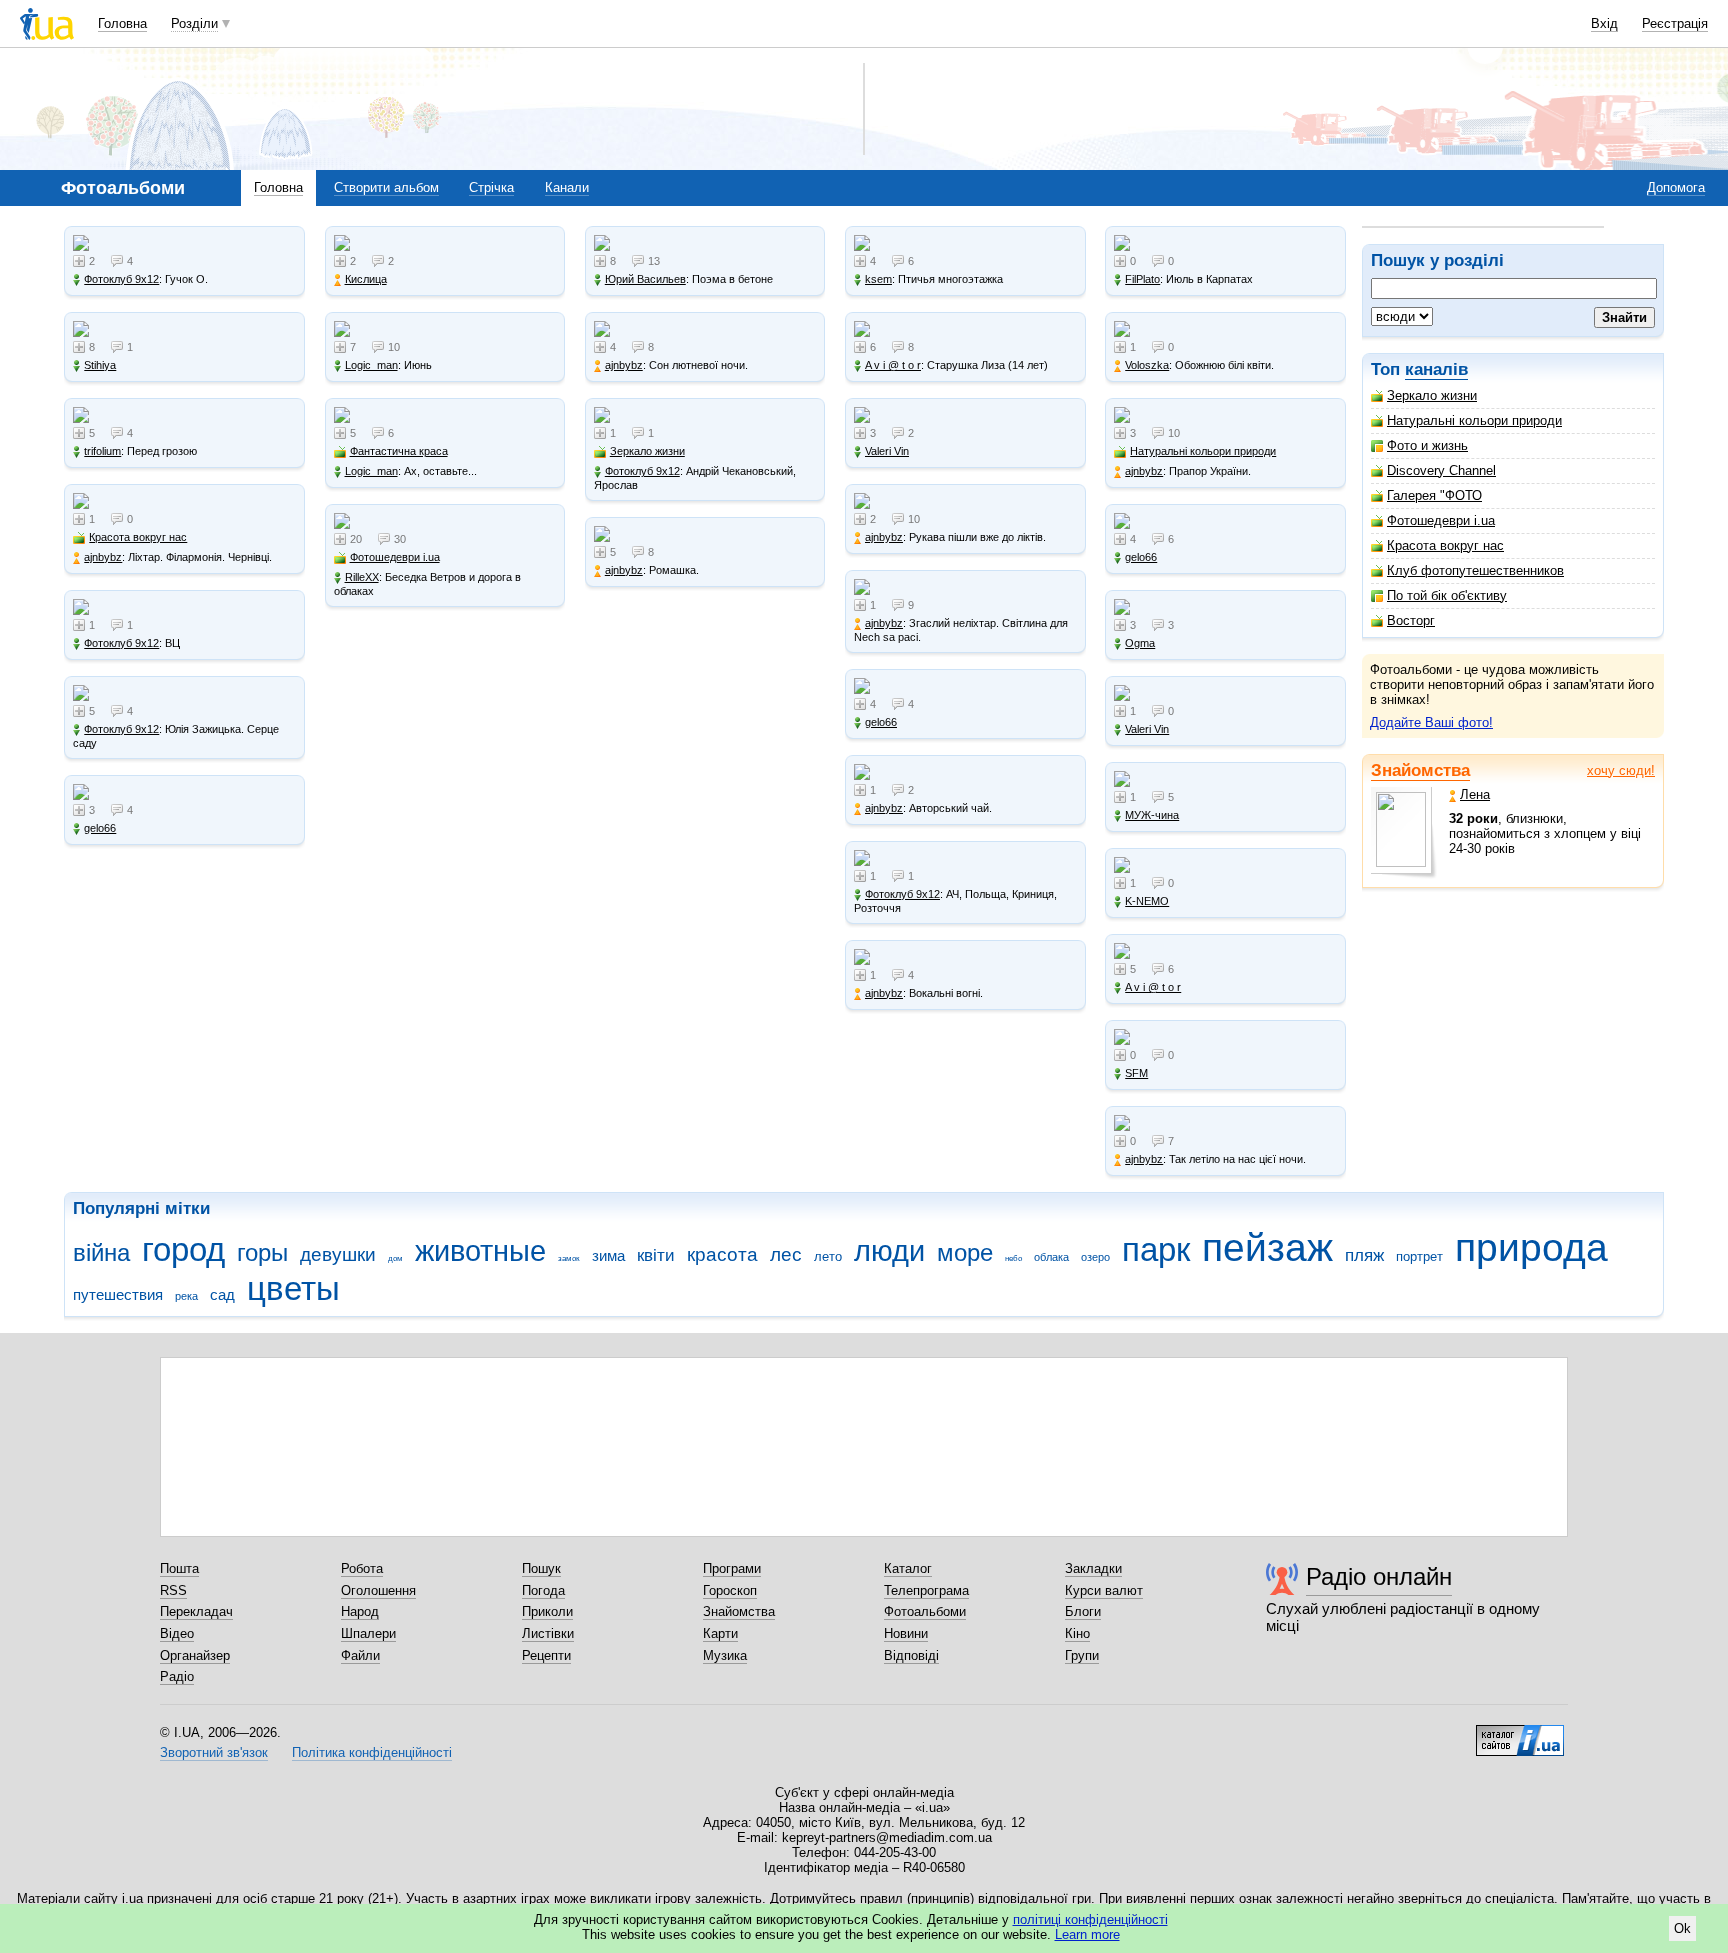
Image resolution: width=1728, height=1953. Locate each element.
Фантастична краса (399, 451)
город (183, 1249)
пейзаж (1267, 1247)
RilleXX (362, 577)
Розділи (194, 23)
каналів (1436, 369)
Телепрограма (926, 1590)
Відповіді (911, 1655)
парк (1156, 1249)
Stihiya (100, 365)
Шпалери (368, 1633)
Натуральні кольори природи (1474, 420)
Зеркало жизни (1432, 395)
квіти (656, 1255)
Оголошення (378, 1590)
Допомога (1676, 187)
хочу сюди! (1621, 770)
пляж (1364, 1255)
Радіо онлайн (1379, 1576)
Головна (122, 23)
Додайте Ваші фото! (1431, 722)
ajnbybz (103, 557)
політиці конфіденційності (1090, 1919)
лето (828, 1256)
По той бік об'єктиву (1447, 595)
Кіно (1077, 1633)
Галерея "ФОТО (1434, 495)
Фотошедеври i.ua (1441, 520)
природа (1531, 1247)
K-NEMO (1147, 901)
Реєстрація (1675, 23)
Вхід (1604, 23)
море (965, 1253)
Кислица (366, 279)
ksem (878, 279)
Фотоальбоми (925, 1611)
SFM (1136, 1073)
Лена (1475, 794)
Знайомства (1420, 770)
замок (569, 1258)
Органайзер (195, 1655)
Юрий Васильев (645, 279)
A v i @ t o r (893, 365)
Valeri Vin (887, 451)
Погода (543, 1590)
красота (722, 1254)
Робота (362, 1568)
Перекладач (196, 1611)
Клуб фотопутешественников (1475, 570)
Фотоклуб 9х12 (121, 279)
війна (101, 1253)
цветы (293, 1288)
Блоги (1083, 1611)
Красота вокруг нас (1445, 545)
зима (608, 1255)
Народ (360, 1611)
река (186, 1296)
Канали (567, 187)
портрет (1419, 1256)
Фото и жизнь (1427, 445)
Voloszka (1147, 365)
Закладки (1093, 1568)
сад (222, 1294)
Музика (725, 1655)
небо (1013, 1258)
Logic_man (371, 365)
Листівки (548, 1633)
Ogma (1140, 643)
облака (1051, 1257)
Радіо (177, 1676)
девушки (338, 1254)
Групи (1082, 1655)
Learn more (1087, 1934)
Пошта (179, 1568)
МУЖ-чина (1152, 815)
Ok (1682, 1928)
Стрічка (491, 187)
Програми (732, 1568)
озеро (1095, 1257)
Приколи (547, 1611)
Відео (177, 1633)
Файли (360, 1655)
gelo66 (100, 828)
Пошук (541, 1568)
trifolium (102, 451)
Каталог (908, 1568)
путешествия (118, 1294)
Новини (906, 1633)
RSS (173, 1590)
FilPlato (1142, 279)
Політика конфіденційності (372, 1752)
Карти (720, 1633)
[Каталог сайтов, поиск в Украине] (1520, 1733)
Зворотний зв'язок (214, 1752)
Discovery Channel (1441, 470)
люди (889, 1251)
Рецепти (546, 1655)
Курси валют (1104, 1590)
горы (262, 1253)
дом (395, 1258)
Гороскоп (730, 1590)
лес (786, 1254)
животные (480, 1251)
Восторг (1411, 620)
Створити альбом (386, 187)
